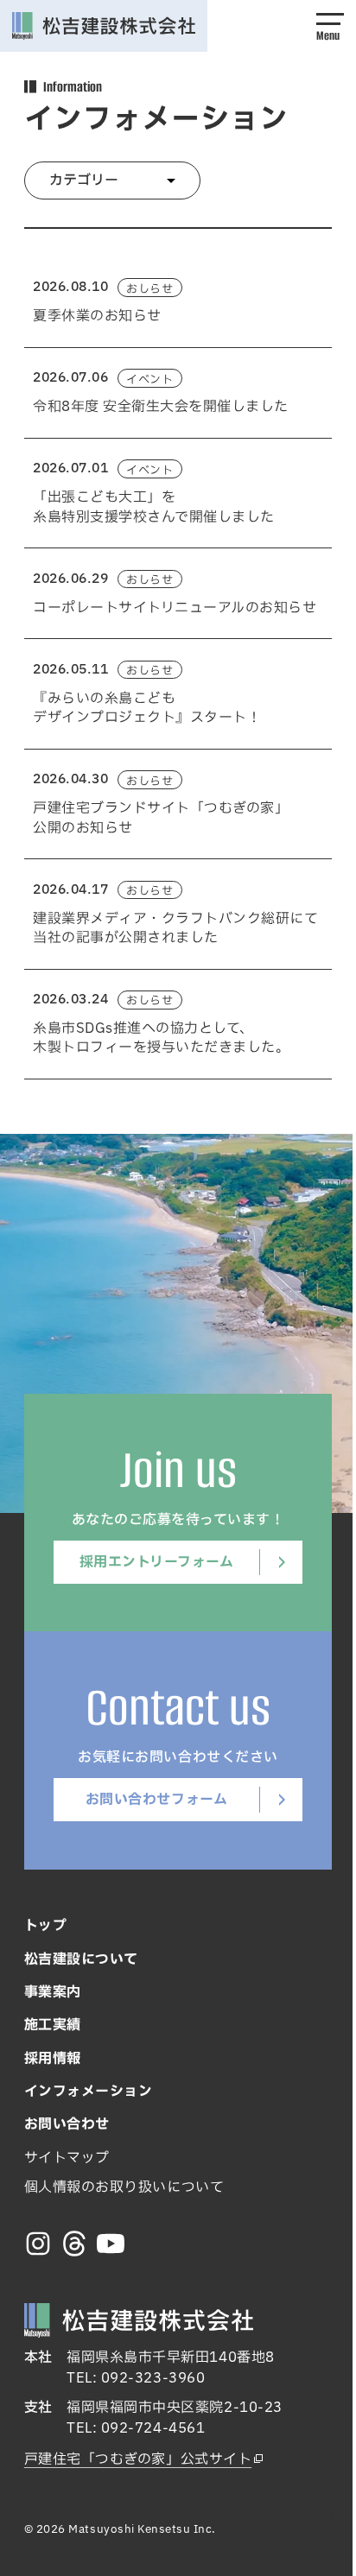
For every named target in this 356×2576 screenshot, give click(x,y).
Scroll (331, 2513)
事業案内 (53, 1992)
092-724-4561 (153, 2428)
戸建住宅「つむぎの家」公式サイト (138, 2459)
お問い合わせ (67, 2124)
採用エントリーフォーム (157, 1562)
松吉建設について (81, 1959)
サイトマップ (67, 2158)
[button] (330, 26)
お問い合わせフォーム (156, 1800)
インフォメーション (89, 2092)
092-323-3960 (153, 2378)
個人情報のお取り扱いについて (124, 2187)
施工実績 (53, 2025)
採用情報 (53, 2059)
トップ (46, 1926)
